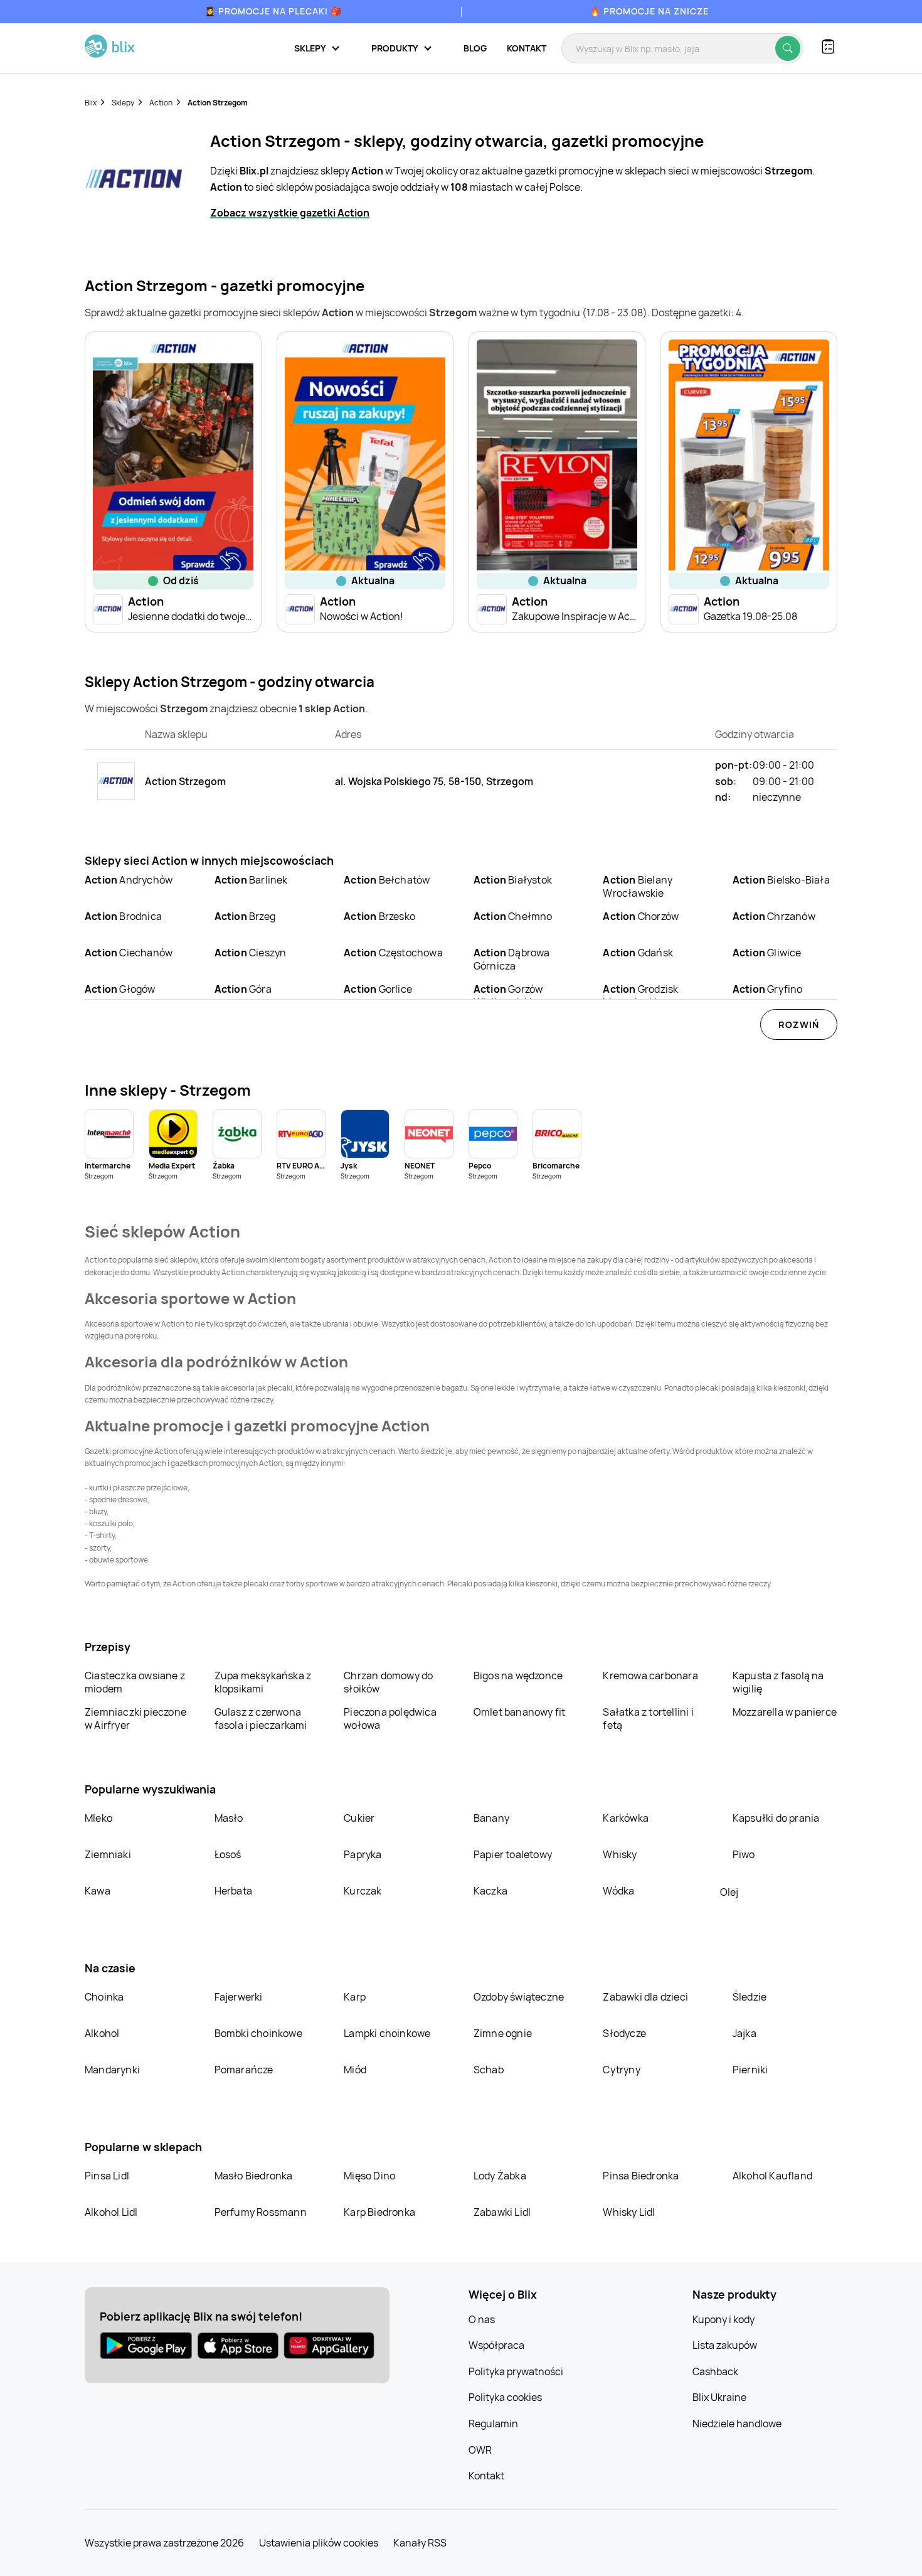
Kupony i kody (723, 2319)
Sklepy (123, 103)
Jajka (744, 2033)
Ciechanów (129, 953)
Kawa (98, 1891)
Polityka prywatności (516, 2371)
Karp (355, 1997)
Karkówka (626, 1818)
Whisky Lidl (629, 2212)
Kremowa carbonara (650, 1675)
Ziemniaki (108, 1854)
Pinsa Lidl (107, 2176)
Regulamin (493, 2424)
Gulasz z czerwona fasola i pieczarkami (261, 1718)
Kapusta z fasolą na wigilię (778, 1682)
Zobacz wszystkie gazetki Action (290, 213)
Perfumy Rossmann (261, 2212)
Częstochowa (393, 953)
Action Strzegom (218, 103)
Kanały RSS (420, 2543)
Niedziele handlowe (737, 2424)
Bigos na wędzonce (518, 1675)
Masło (229, 1818)
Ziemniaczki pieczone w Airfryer (135, 1718)
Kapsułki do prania (776, 1818)
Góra (243, 989)
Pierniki (751, 2070)
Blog (475, 48)
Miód (355, 2070)
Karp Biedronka (379, 2212)
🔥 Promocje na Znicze (649, 11)
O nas (482, 2319)
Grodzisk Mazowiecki (640, 996)
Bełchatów (387, 880)
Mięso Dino (369, 2176)
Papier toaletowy (513, 1854)
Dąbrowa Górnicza (512, 959)
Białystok (513, 880)
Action (161, 103)
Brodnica (123, 916)
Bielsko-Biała (781, 880)
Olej (729, 1892)
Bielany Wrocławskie (638, 886)
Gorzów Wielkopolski (508, 996)
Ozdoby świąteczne (519, 1997)
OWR (480, 2450)
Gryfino (768, 989)
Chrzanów (774, 916)
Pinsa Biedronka (641, 2176)
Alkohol (102, 2033)
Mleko (98, 1818)
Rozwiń (799, 1024)
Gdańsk (638, 953)
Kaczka (490, 1891)
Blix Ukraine (719, 2397)
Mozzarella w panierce (785, 1712)
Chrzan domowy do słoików (388, 1682)
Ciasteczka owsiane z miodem (135, 1682)
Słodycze (624, 2033)
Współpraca (496, 2345)
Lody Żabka (500, 2176)
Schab (489, 2070)
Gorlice (378, 989)
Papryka (363, 1854)
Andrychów (129, 880)
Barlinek (251, 880)
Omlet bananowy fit (520, 1712)
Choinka (104, 1997)
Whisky (620, 1854)
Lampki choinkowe (387, 2033)
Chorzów (641, 916)
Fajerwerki (239, 1997)
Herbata (233, 1891)
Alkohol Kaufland (772, 2176)
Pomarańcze (244, 2070)
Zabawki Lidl (502, 2212)
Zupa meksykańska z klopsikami (263, 1682)
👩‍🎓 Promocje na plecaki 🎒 (273, 11)
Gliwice (767, 953)
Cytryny (621, 2070)
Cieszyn (251, 953)
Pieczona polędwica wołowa (390, 1718)
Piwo (744, 1854)
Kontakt (527, 48)
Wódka (618, 1891)
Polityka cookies (505, 2397)
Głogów (120, 989)
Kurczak (363, 1891)
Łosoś (228, 1854)
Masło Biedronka (254, 2176)
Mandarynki (112, 2070)
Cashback (715, 2371)
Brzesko (379, 916)
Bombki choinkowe (258, 2033)
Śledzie (750, 1997)
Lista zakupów (725, 2345)
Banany (491, 1818)
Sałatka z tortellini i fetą (648, 1718)
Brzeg (245, 916)
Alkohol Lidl (111, 2212)
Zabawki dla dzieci (645, 1997)
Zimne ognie (503, 2033)
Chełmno (513, 916)
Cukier (359, 1818)
